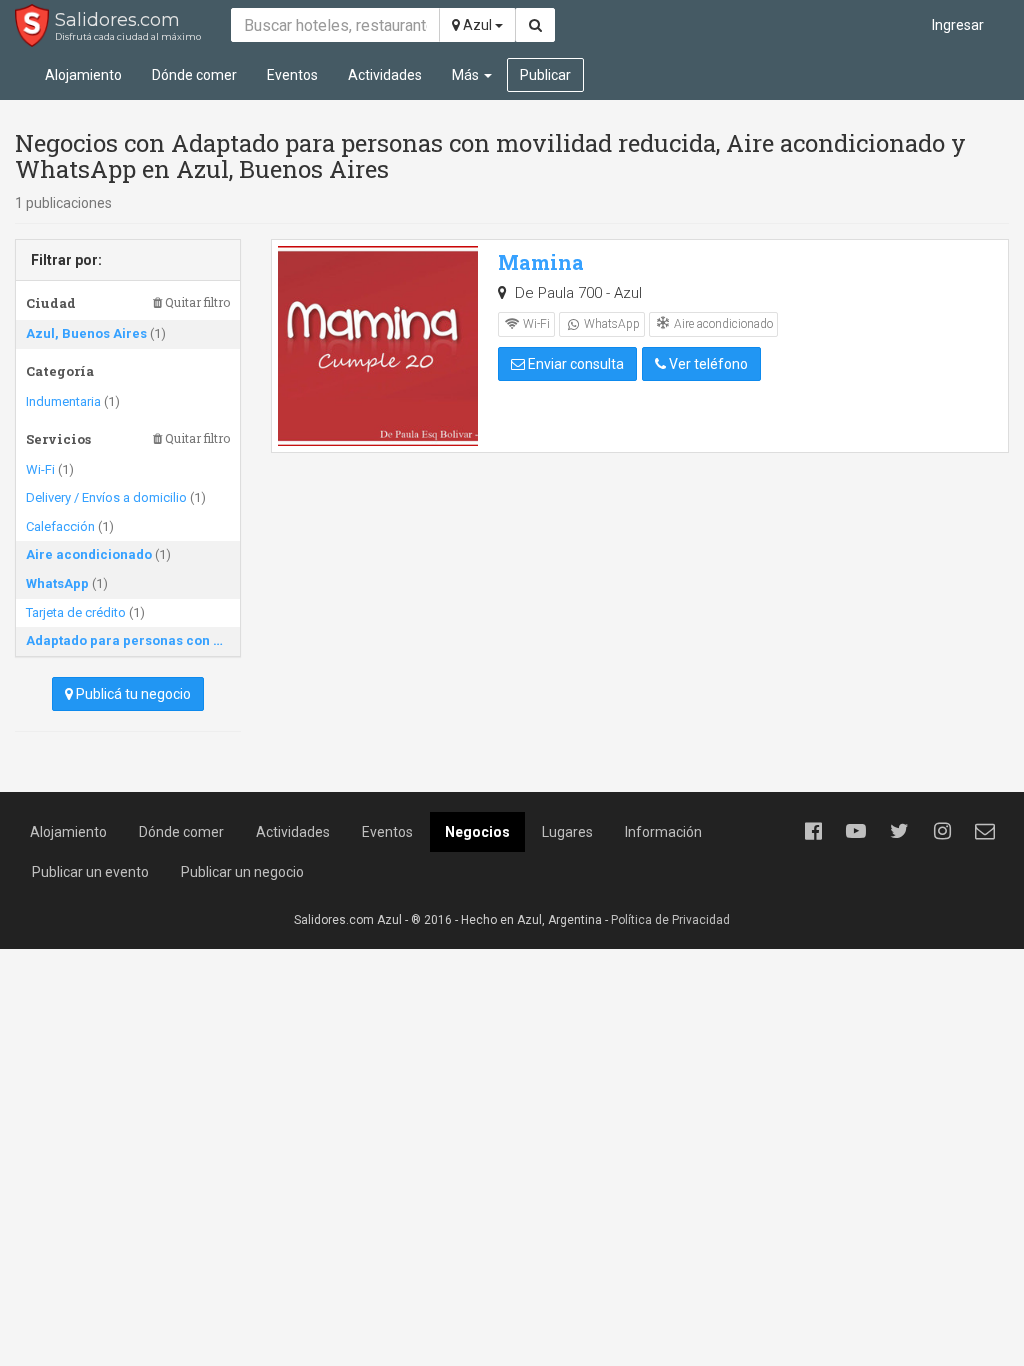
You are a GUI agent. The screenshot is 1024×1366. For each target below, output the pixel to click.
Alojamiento (83, 75)
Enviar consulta (574, 364)
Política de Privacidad (670, 920)
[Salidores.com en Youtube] (856, 831)
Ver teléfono (707, 364)
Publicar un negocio (242, 872)
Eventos (292, 75)
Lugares (567, 832)
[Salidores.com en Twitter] (899, 831)
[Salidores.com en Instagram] (942, 831)
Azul (477, 25)
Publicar (545, 75)
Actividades (385, 75)
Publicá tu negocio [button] (132, 694)
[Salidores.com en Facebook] (813, 831)
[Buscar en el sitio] (535, 25)
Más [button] (467, 75)
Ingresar (958, 25)
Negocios (477, 832)
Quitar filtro (196, 302)
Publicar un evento (90, 872)
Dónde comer (194, 75)
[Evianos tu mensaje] (985, 831)
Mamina (541, 262)
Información (663, 832)
